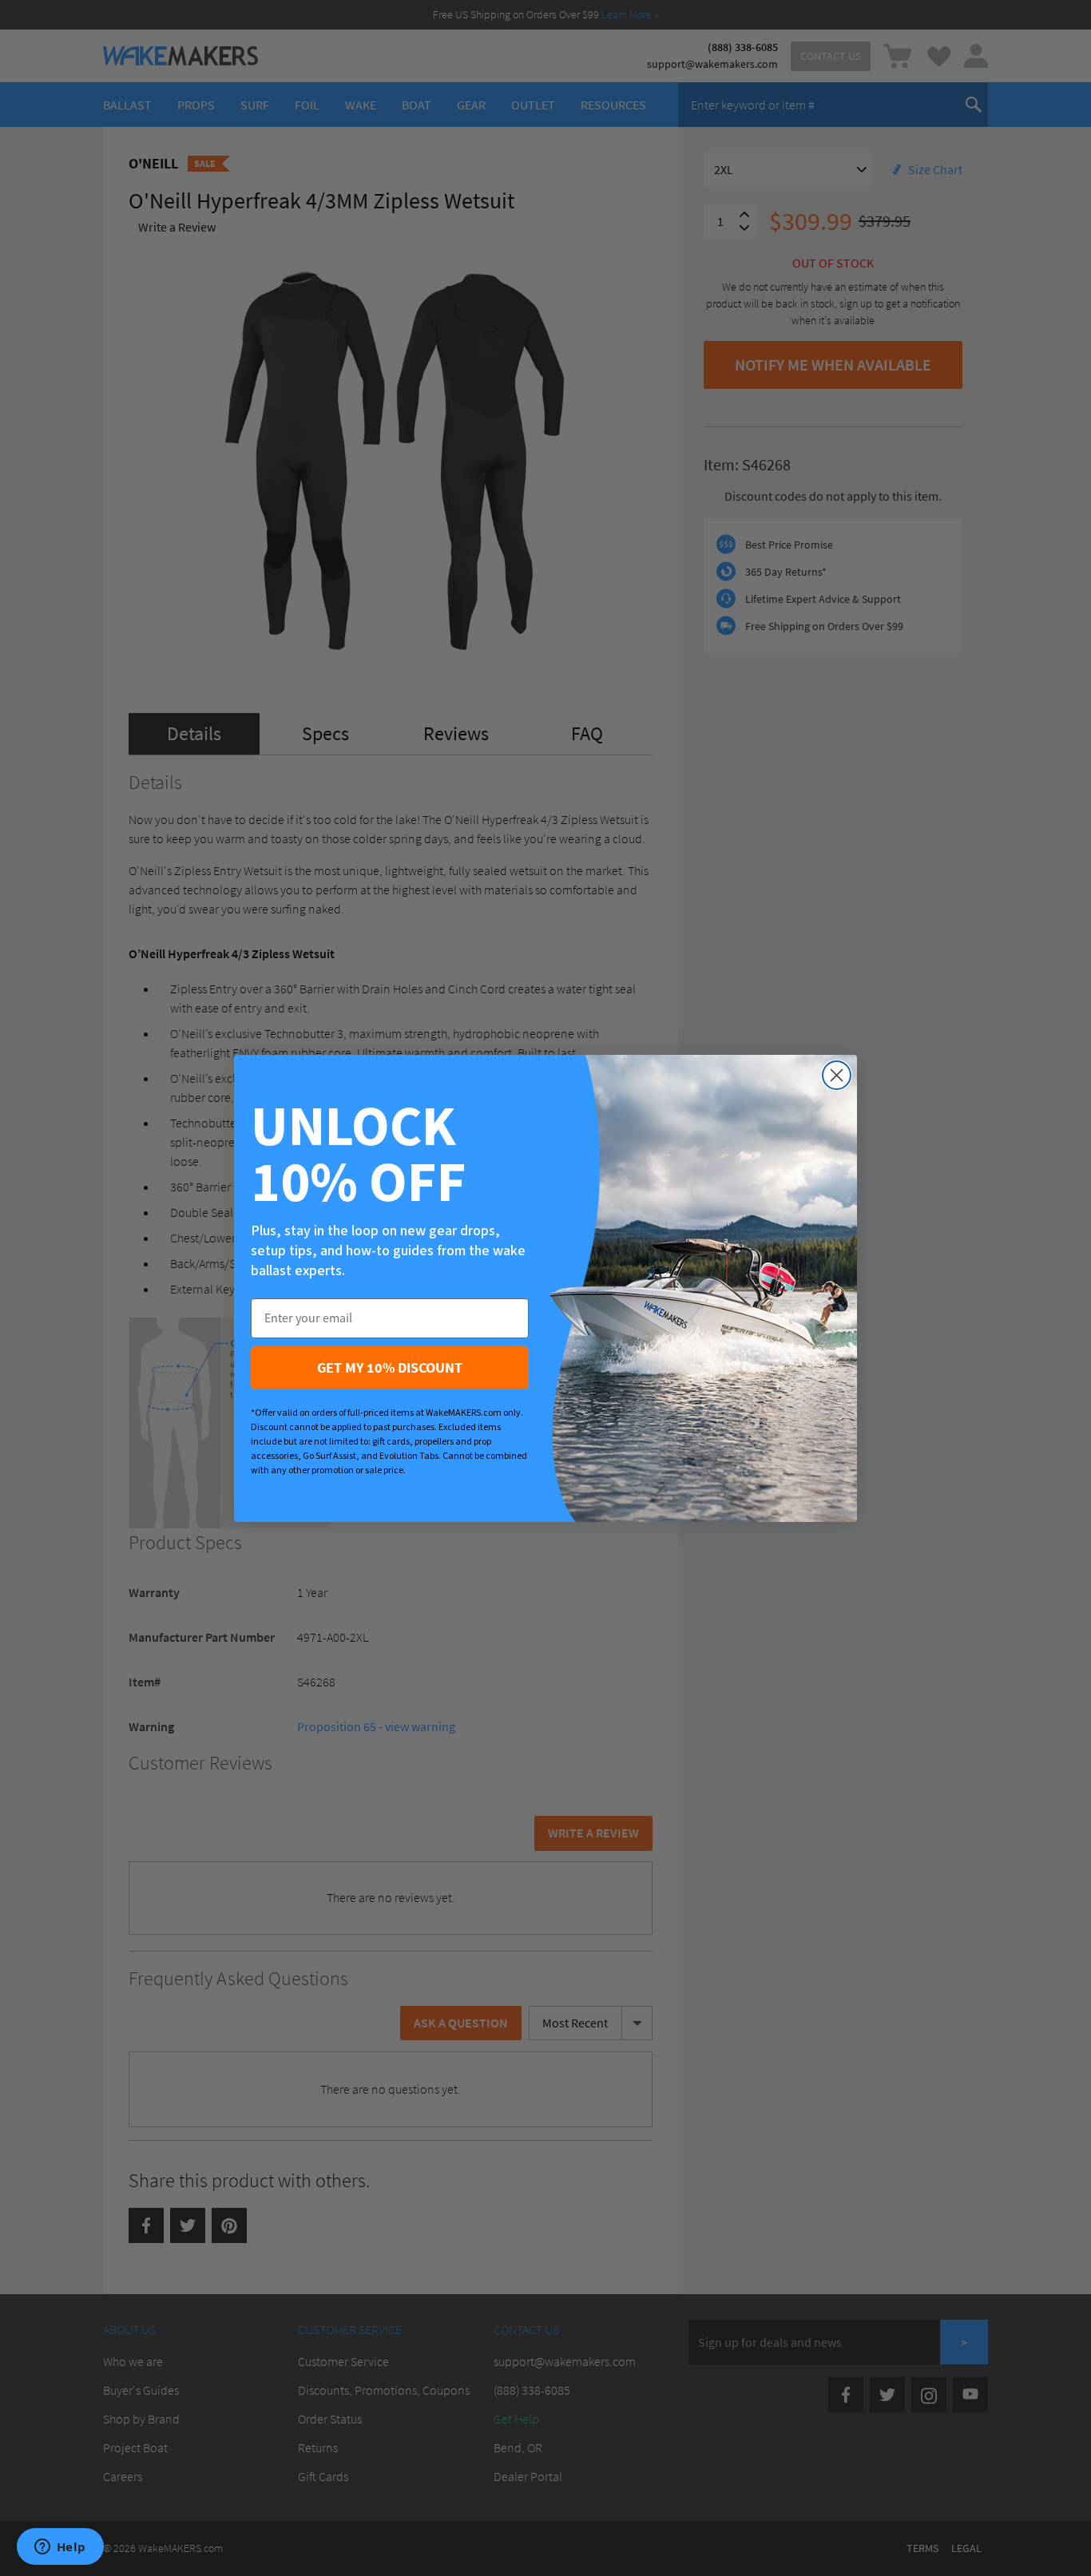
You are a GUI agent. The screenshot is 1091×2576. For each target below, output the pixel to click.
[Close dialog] (837, 1075)
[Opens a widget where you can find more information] (60, 2548)
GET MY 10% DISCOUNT (390, 1367)
